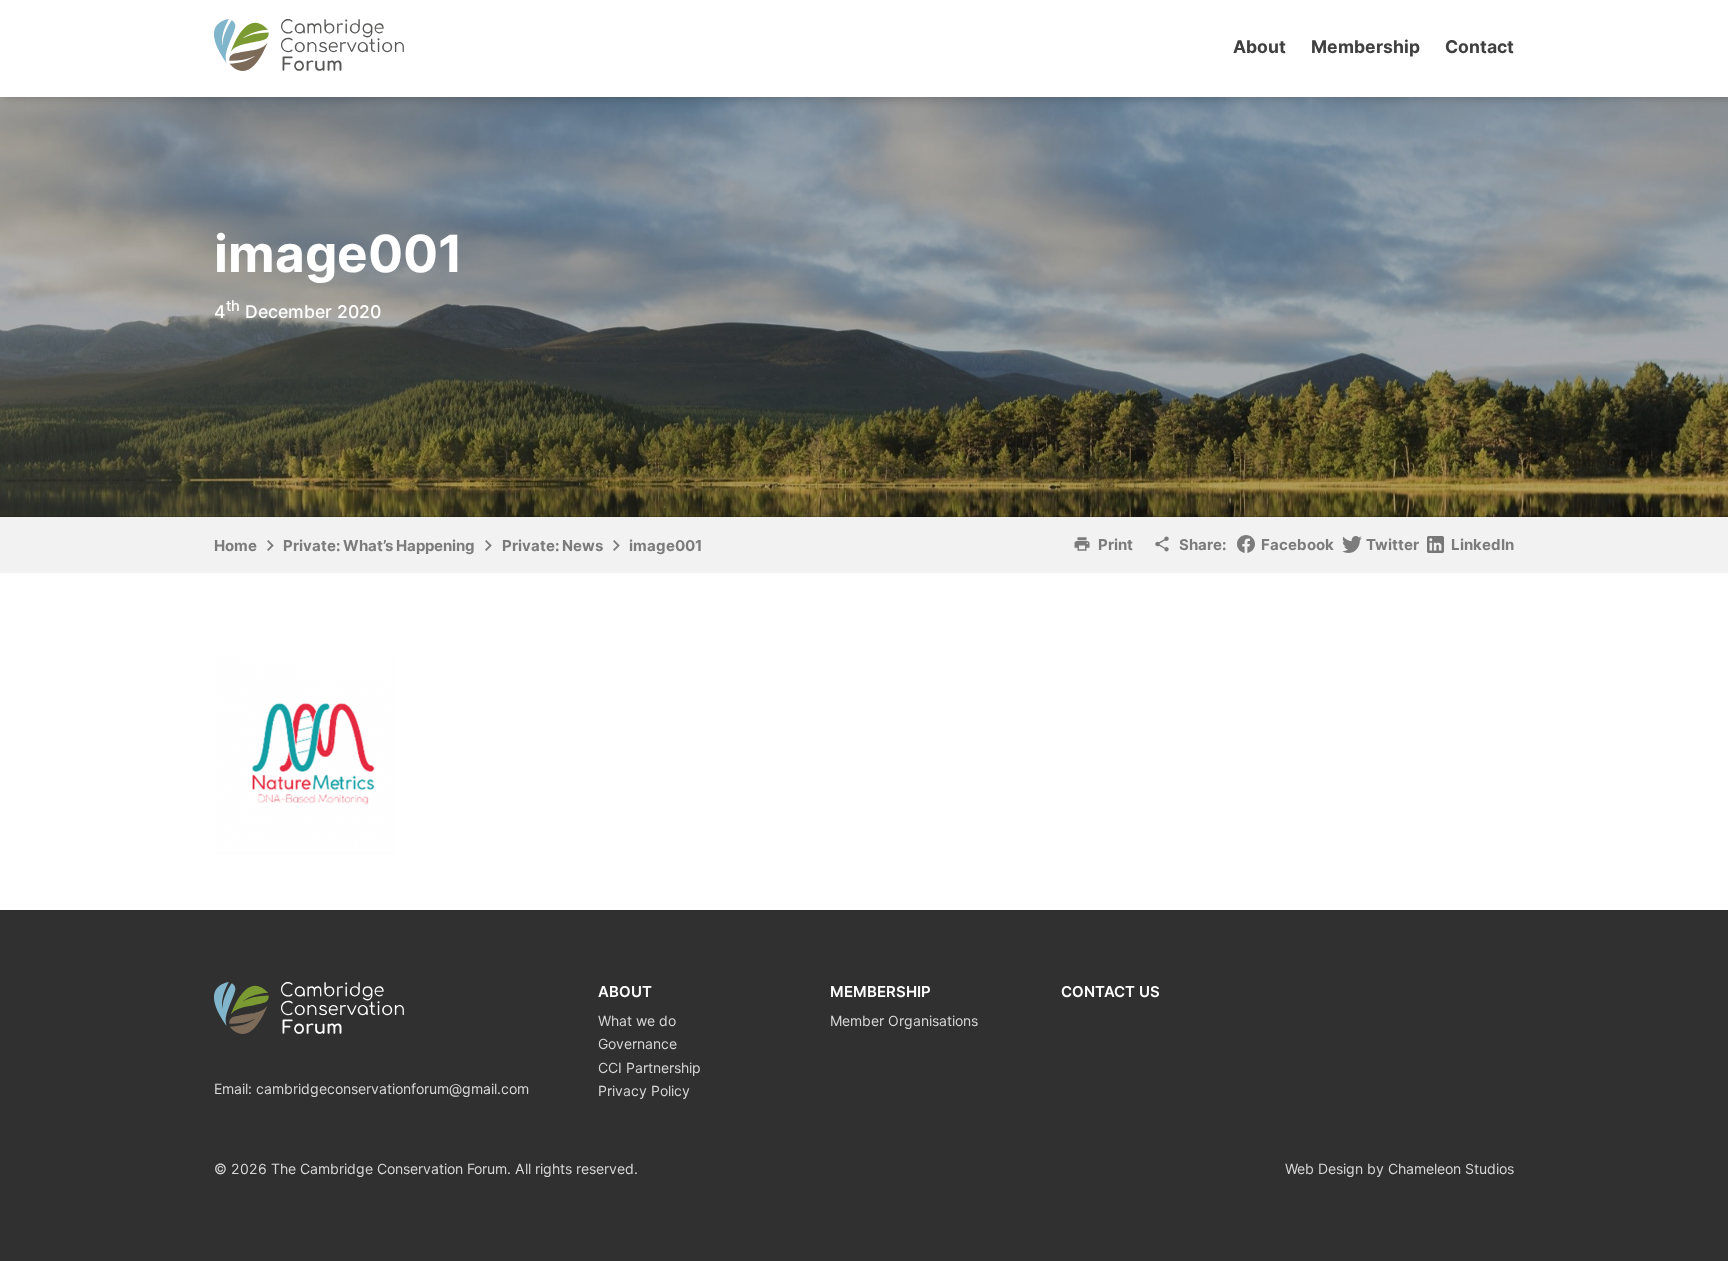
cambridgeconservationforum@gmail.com (392, 1088)
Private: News (552, 545)
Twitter (1392, 544)
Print (1115, 544)
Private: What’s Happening (379, 545)
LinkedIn (1482, 544)
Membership (1365, 46)
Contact (1479, 46)
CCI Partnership (649, 1067)
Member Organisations (904, 1020)
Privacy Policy (644, 1090)
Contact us (1110, 991)
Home (235, 545)
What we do (637, 1020)
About (1259, 46)
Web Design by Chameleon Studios (1399, 1168)
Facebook (1297, 544)
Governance (637, 1043)
